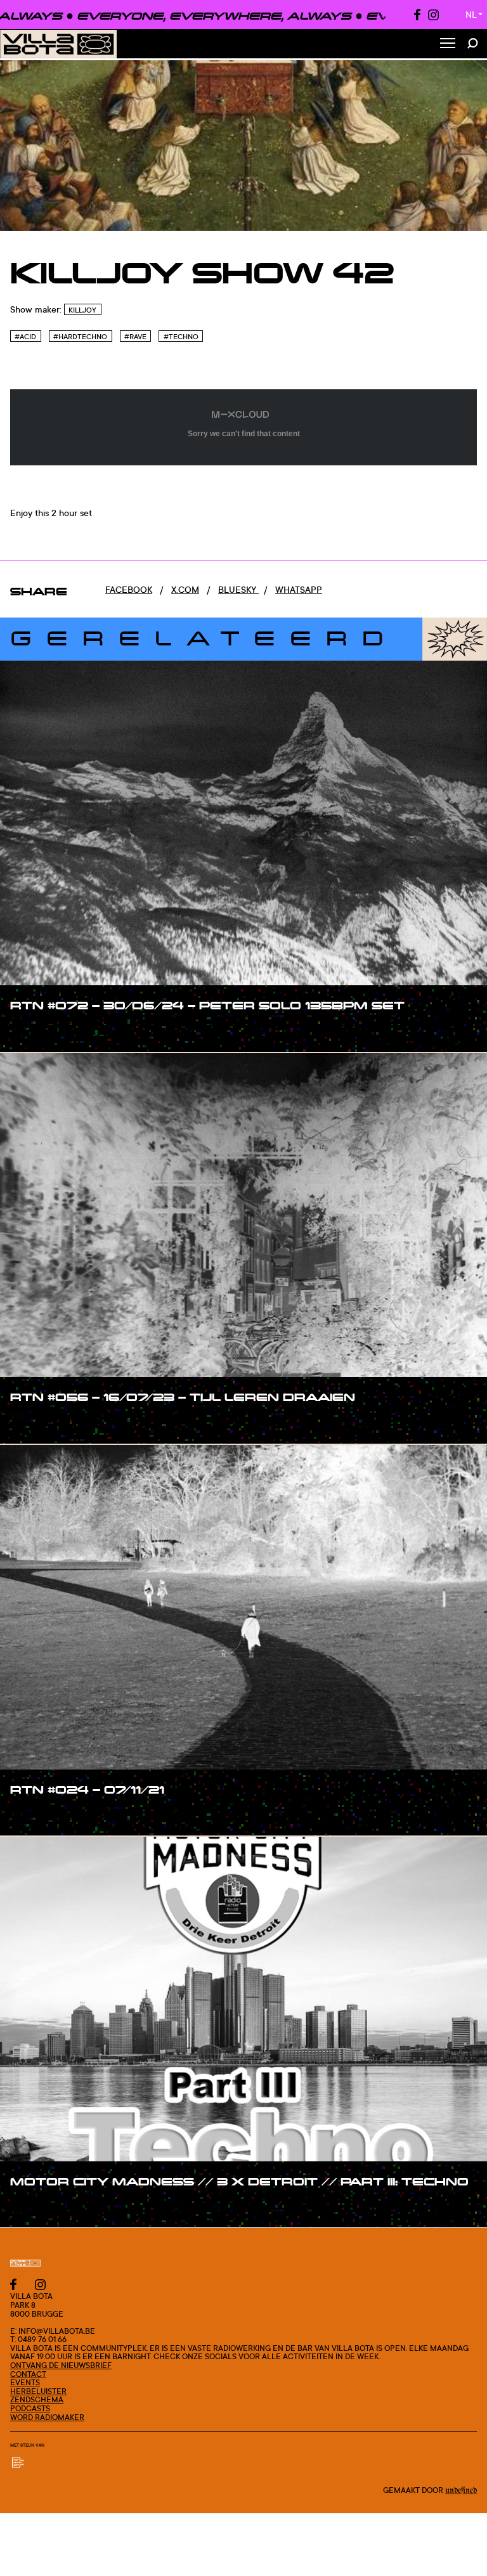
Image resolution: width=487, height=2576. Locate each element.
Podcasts (30, 2408)
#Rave (135, 337)
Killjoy (82, 310)
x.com (185, 589)
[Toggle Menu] (448, 44)
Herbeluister (38, 2391)
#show (38, 1032)
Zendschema (37, 2399)
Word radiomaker (47, 2417)
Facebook (129, 589)
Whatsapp (299, 589)
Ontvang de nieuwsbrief (61, 2365)
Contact (28, 2374)
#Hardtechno (80, 337)
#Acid (25, 337)
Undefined (461, 2490)
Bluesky (238, 589)
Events (25, 2382)
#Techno (181, 337)
